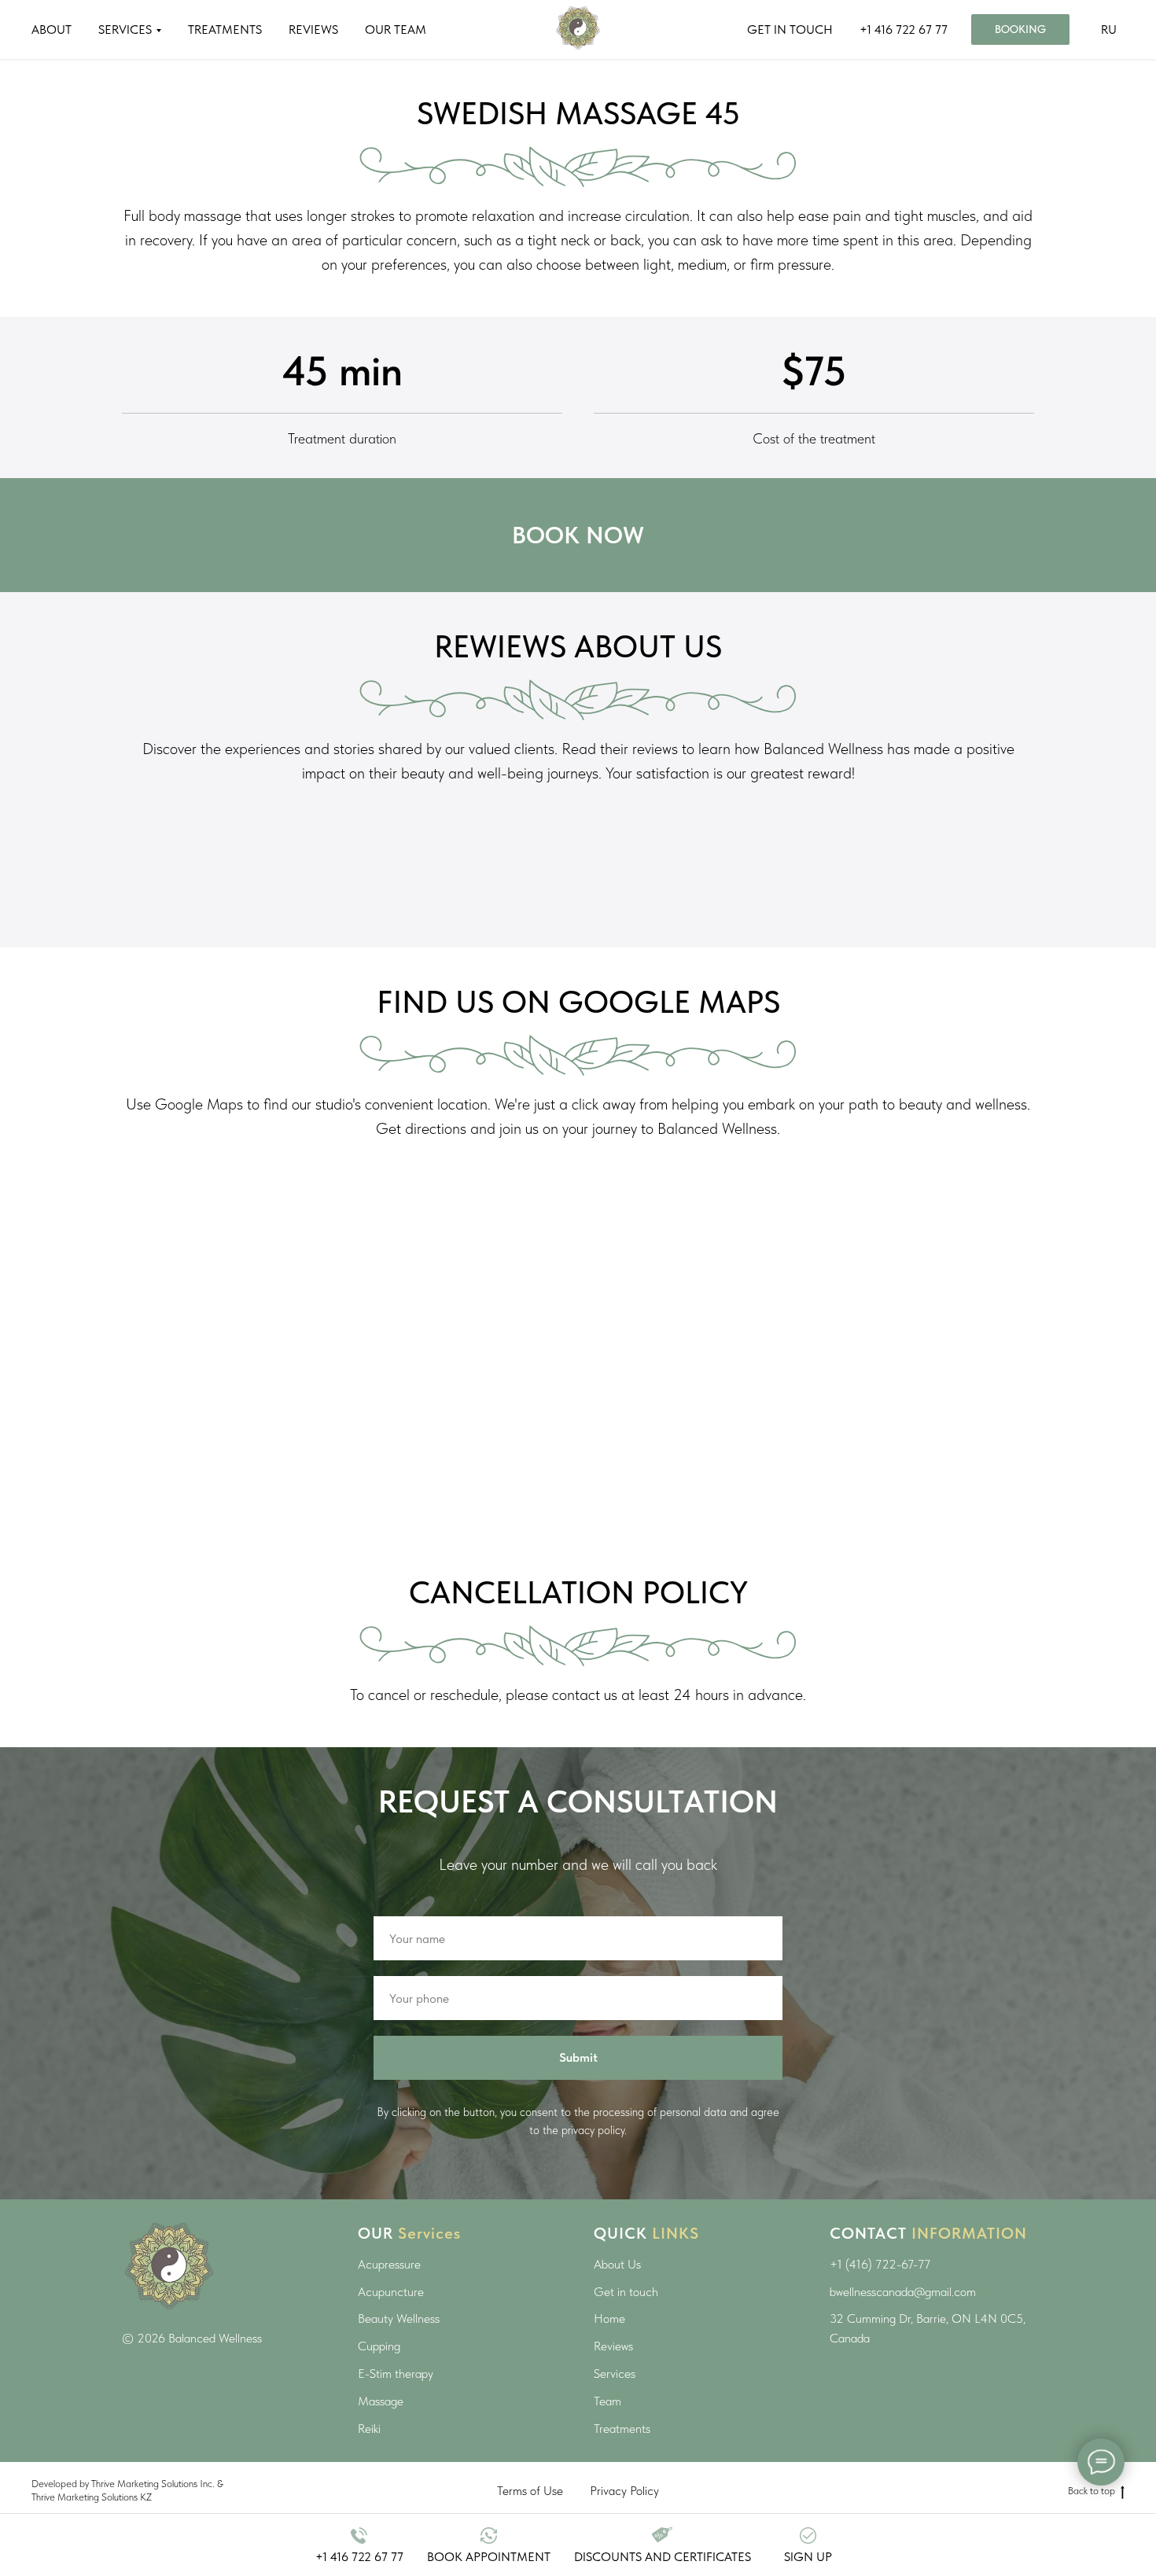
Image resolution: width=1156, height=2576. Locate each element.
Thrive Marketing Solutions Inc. (153, 2484)
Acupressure (389, 2264)
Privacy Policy (624, 2491)
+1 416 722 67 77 (904, 29)
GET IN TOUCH (790, 29)
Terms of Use (530, 2491)
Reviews (613, 2346)
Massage (381, 2401)
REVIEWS (313, 29)
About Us (617, 2264)
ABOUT (52, 29)
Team (607, 2401)
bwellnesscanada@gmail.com (903, 2292)
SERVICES (125, 29)
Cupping (379, 2346)
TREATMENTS (225, 29)
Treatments (622, 2429)
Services (615, 2374)
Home (609, 2318)
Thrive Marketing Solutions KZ (92, 2497)
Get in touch (626, 2292)
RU (1109, 29)
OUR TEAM (396, 29)
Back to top (1092, 2491)
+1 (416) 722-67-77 (880, 2264)
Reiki (369, 2429)
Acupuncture (391, 2292)
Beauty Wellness (399, 2318)
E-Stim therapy (396, 2374)
